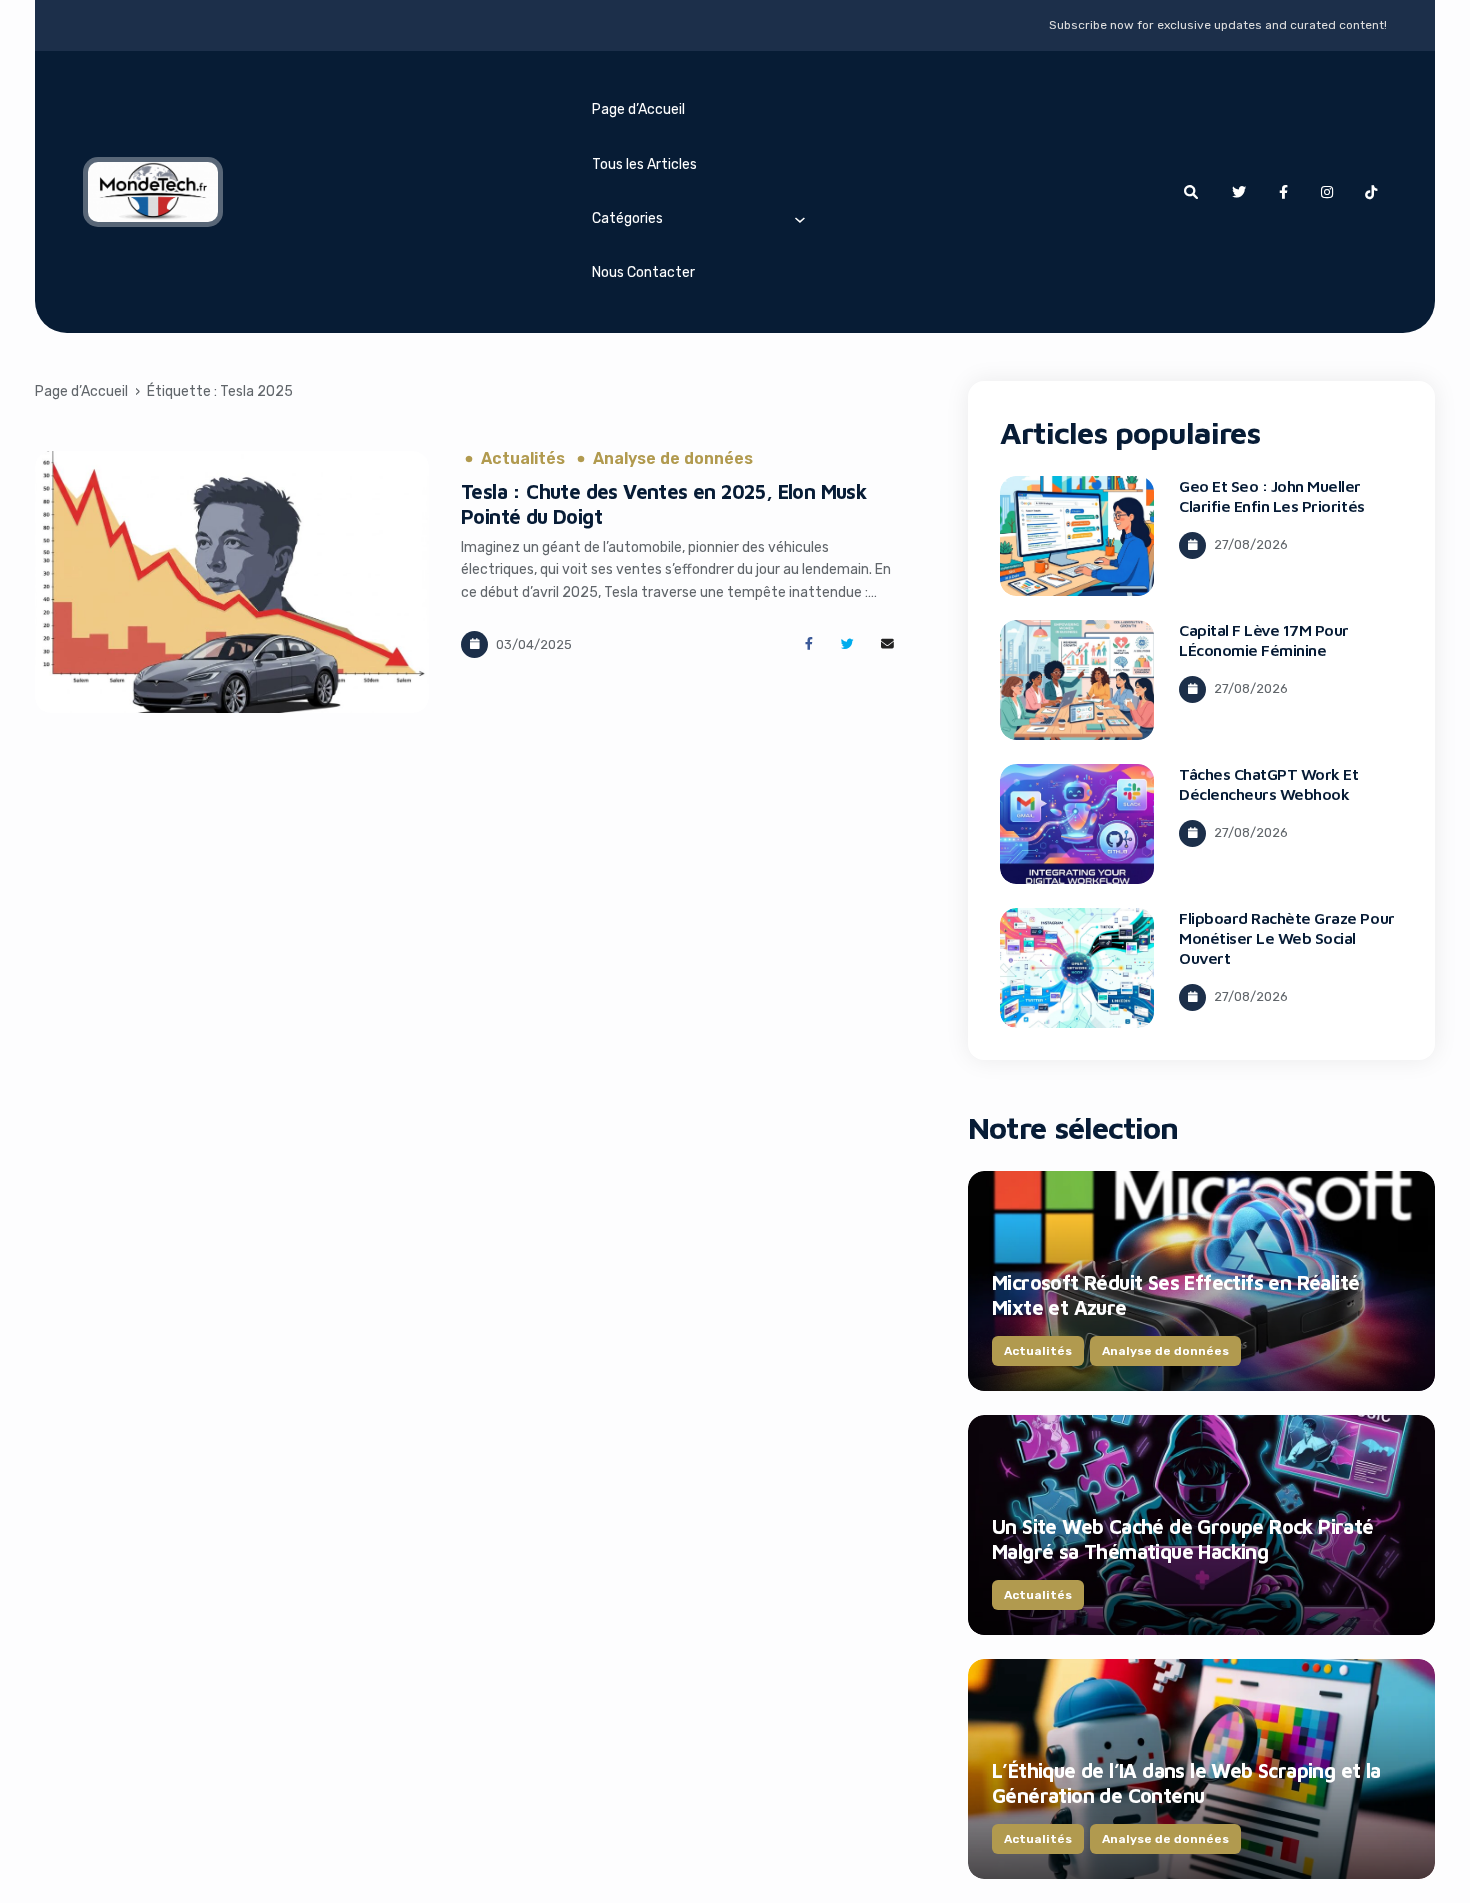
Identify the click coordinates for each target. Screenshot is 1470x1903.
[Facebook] (1283, 192)
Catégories (627, 218)
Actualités (523, 459)
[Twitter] (1239, 192)
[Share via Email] (887, 644)
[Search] (1191, 192)
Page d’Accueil (638, 109)
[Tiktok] (1371, 192)
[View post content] (232, 582)
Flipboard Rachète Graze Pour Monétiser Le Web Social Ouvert (1287, 938)
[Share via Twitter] (847, 644)
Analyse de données (673, 459)
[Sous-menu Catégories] (800, 219)
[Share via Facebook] (808, 644)
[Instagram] (1327, 192)
